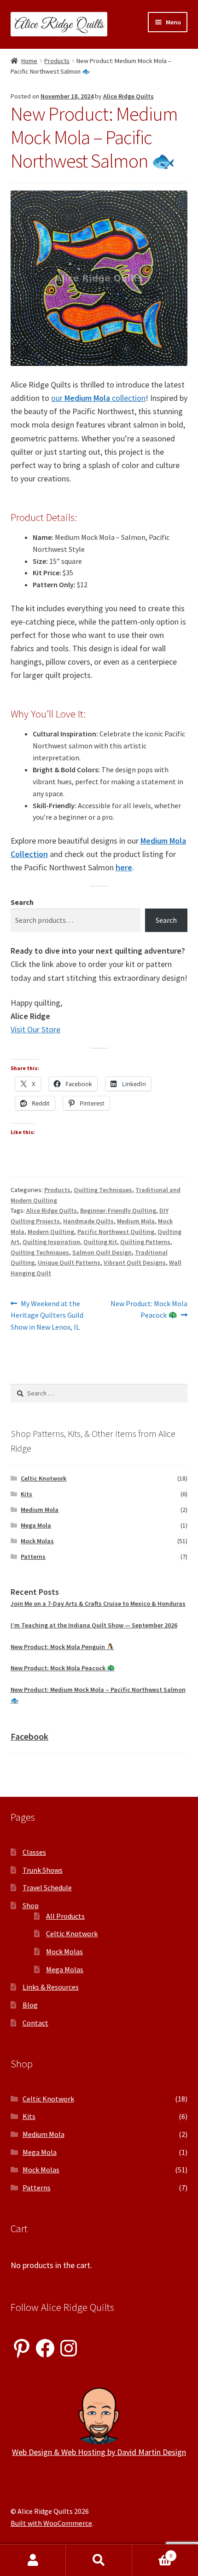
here (124, 867)
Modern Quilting (51, 1232)
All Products (65, 1916)
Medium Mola (136, 1221)
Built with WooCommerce (51, 2523)
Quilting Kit (100, 1242)
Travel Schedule (47, 1887)
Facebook (29, 1736)
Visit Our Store (35, 1029)
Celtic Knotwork (44, 1478)
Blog (30, 2005)
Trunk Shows (43, 1870)
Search (22, 902)
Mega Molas (65, 1969)
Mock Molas (37, 1541)
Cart (152, 2552)
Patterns (33, 1557)
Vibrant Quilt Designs (135, 1262)
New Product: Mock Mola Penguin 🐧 (62, 1647)
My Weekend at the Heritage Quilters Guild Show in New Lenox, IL (47, 1315)
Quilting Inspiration (51, 1242)
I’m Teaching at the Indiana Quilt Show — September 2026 (94, 1625)
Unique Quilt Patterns (69, 1262)
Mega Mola (36, 1525)
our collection (98, 398)
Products (57, 61)
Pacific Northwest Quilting (116, 1232)
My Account (33, 2560)
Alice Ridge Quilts (128, 96)
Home (29, 61)
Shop (31, 1905)
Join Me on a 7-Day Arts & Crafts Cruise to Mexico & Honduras (98, 1603)
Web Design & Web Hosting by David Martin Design (99, 2452)
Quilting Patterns (145, 1242)
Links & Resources (51, 1987)
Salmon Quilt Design (102, 1252)
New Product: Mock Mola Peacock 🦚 (149, 1309)
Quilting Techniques (103, 1190)
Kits (26, 1494)
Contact (35, 2023)
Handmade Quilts (88, 1221)
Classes (34, 1852)
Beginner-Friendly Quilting (118, 1210)
